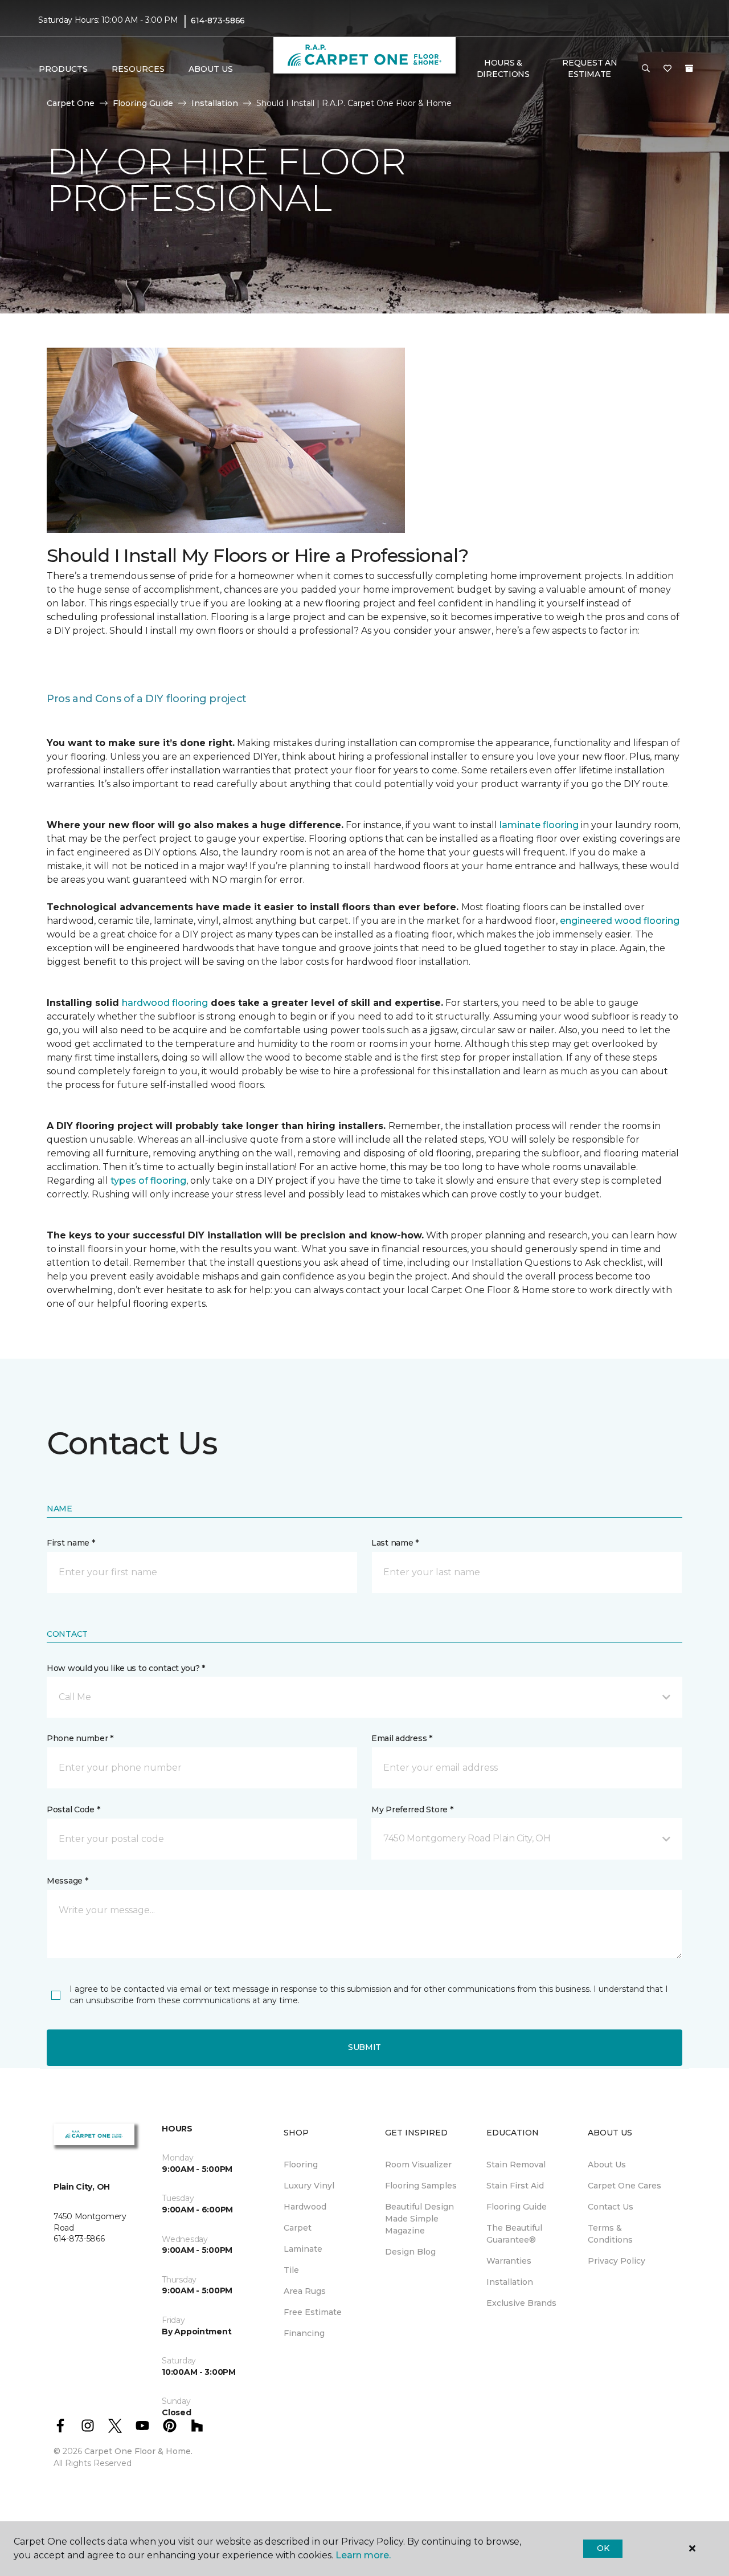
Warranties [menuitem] (509, 2261)
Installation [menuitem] (510, 2282)
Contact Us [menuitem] (611, 2207)
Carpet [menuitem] (298, 2228)
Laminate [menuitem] (303, 2249)
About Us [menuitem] (607, 2165)
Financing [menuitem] (304, 2333)
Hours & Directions (503, 68)
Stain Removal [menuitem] (516, 2165)
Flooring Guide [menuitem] (517, 2207)
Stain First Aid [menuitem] (515, 2186)
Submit (364, 2047)
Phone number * (80, 1738)
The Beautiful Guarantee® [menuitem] (514, 2234)
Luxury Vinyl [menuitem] (309, 2186)
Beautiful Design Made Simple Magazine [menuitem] (419, 2219)
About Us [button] (211, 69)
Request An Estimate (589, 68)
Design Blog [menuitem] (410, 2252)
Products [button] (63, 69)
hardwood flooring (165, 1003)
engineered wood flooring (620, 921)
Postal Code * (73, 1809)
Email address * (402, 1738)
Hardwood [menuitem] (305, 2207)
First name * (71, 1543)
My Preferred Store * (412, 1809)
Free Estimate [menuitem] (313, 2312)
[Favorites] (667, 69)
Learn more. (363, 2555)
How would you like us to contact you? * (126, 1668)
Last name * (395, 1543)
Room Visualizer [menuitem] (418, 2165)
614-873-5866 (218, 21)
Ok (603, 2548)
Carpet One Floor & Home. (138, 2451)
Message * (67, 1881)
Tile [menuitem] (291, 2270)
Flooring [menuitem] (301, 2165)
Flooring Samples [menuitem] (421, 2186)
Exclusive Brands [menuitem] (521, 2303)
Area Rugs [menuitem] (305, 2291)
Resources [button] (138, 69)
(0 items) (689, 68)
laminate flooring (539, 825)
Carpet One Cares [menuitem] (624, 2186)
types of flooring (148, 1181)
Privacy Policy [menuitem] (617, 2261)
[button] (646, 69)
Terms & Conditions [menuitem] (610, 2234)
